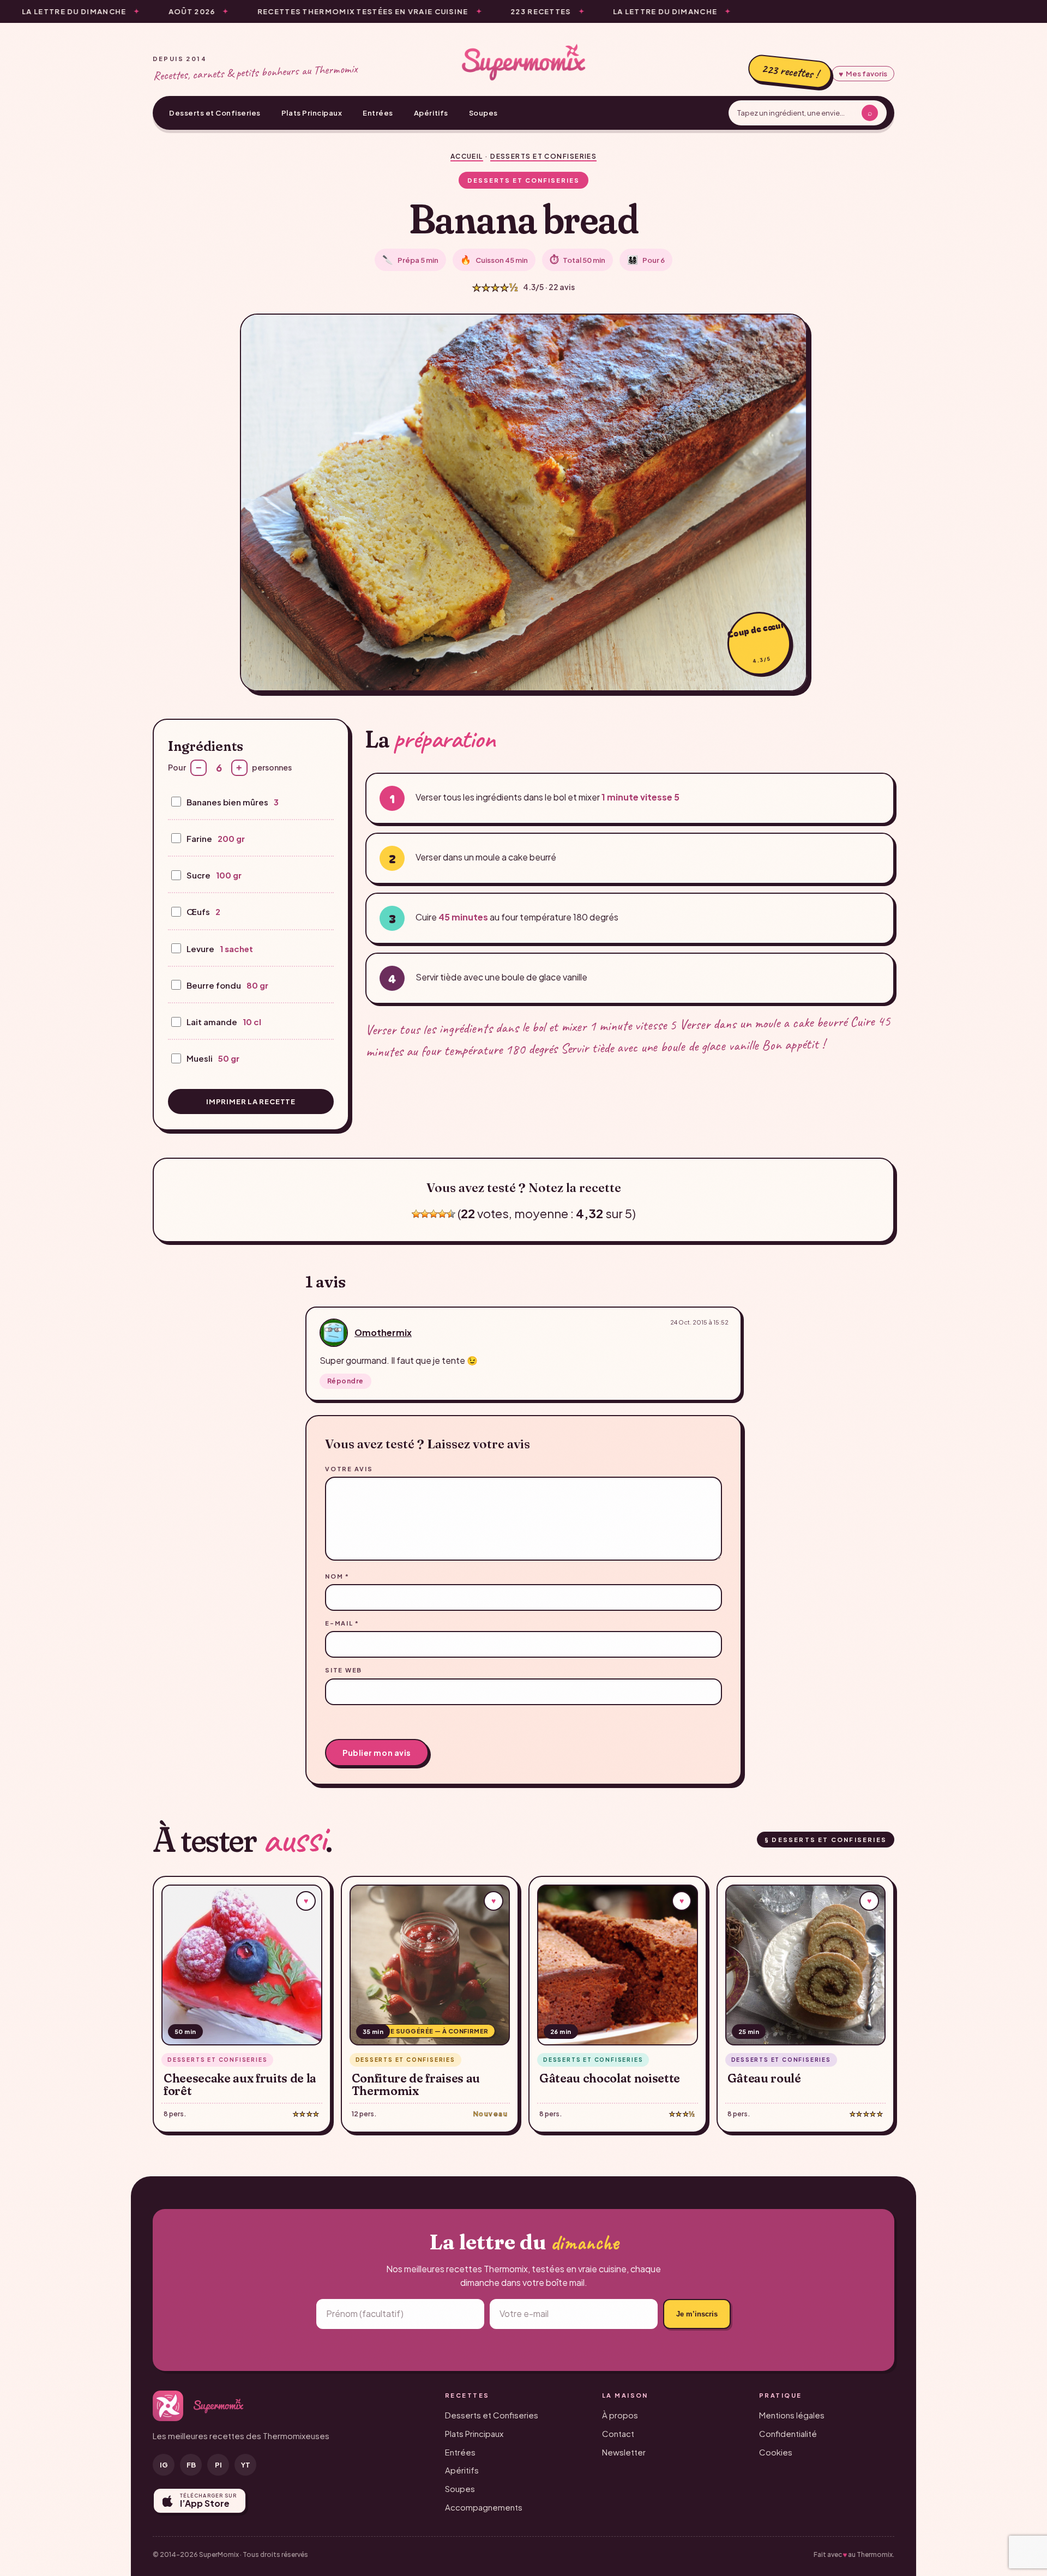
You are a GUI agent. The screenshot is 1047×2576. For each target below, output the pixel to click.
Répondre (345, 1381)
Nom (337, 1576)
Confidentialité (788, 2433)
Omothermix (383, 1332)
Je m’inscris (697, 2314)
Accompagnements (484, 2507)
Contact (618, 2433)
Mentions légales (792, 2415)
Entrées (378, 113)
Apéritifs (431, 113)
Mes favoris (863, 74)
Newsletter (624, 2452)
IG (164, 2465)
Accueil (467, 156)
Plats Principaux (312, 113)
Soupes (483, 113)
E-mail (342, 1623)
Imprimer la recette (251, 1102)
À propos (620, 2415)
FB (191, 2465)
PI (218, 2465)
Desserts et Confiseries (215, 113)
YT (246, 2465)
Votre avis (349, 1469)
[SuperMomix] (523, 62)
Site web (344, 1670)
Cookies (776, 2452)
